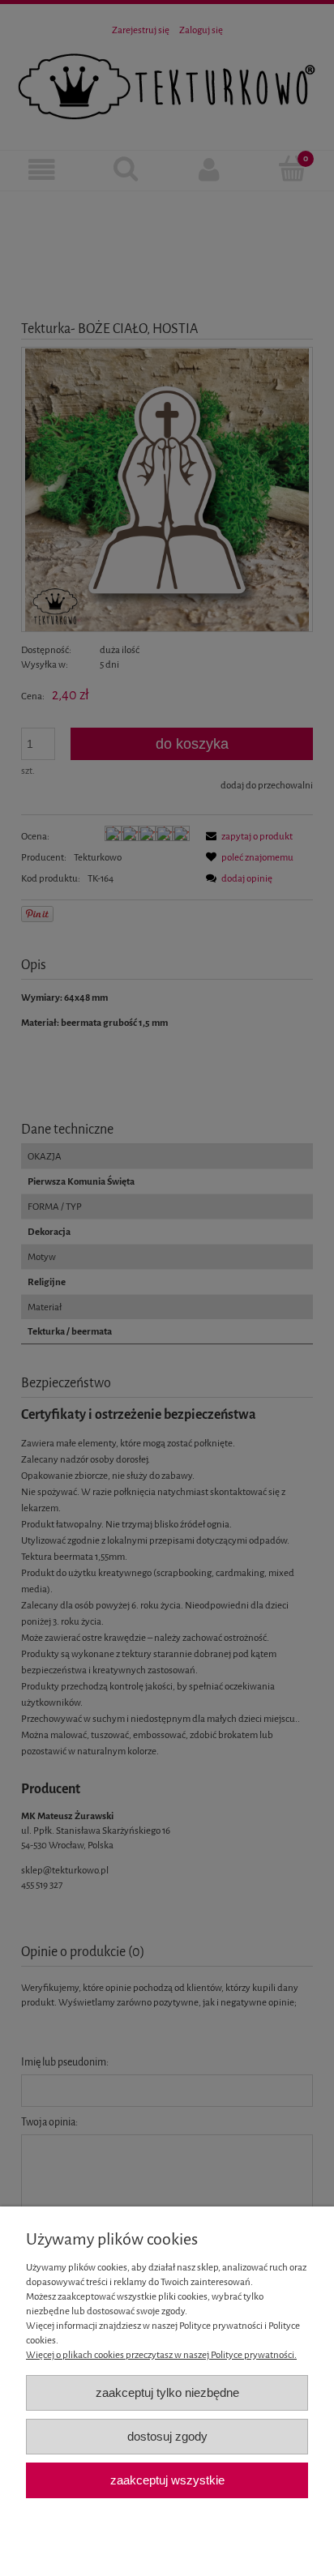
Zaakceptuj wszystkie (167, 2480)
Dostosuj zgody (167, 2436)
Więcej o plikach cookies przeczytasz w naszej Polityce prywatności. (161, 2355)
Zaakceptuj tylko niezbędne (167, 2392)
